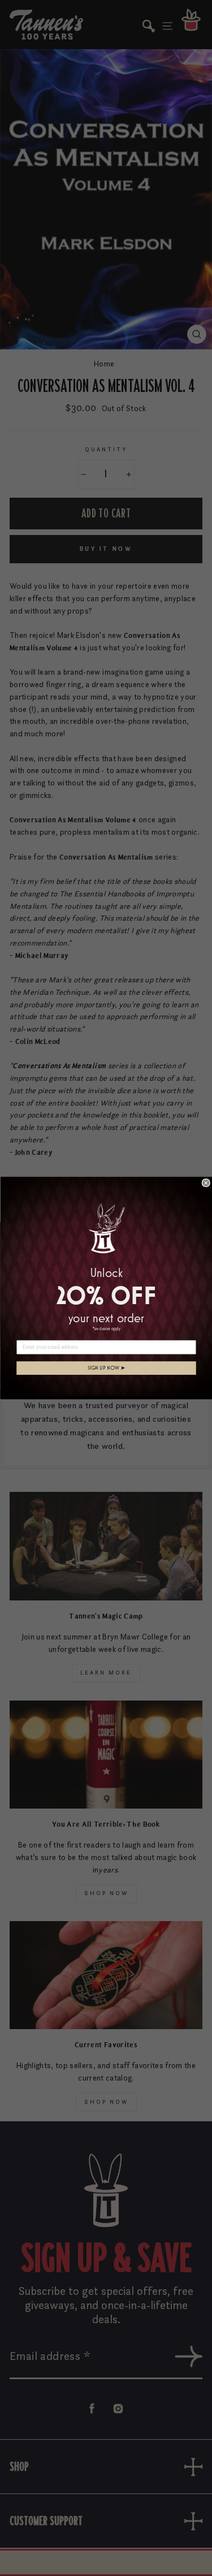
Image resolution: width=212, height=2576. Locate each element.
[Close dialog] (206, 1183)
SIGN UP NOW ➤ (106, 1368)
